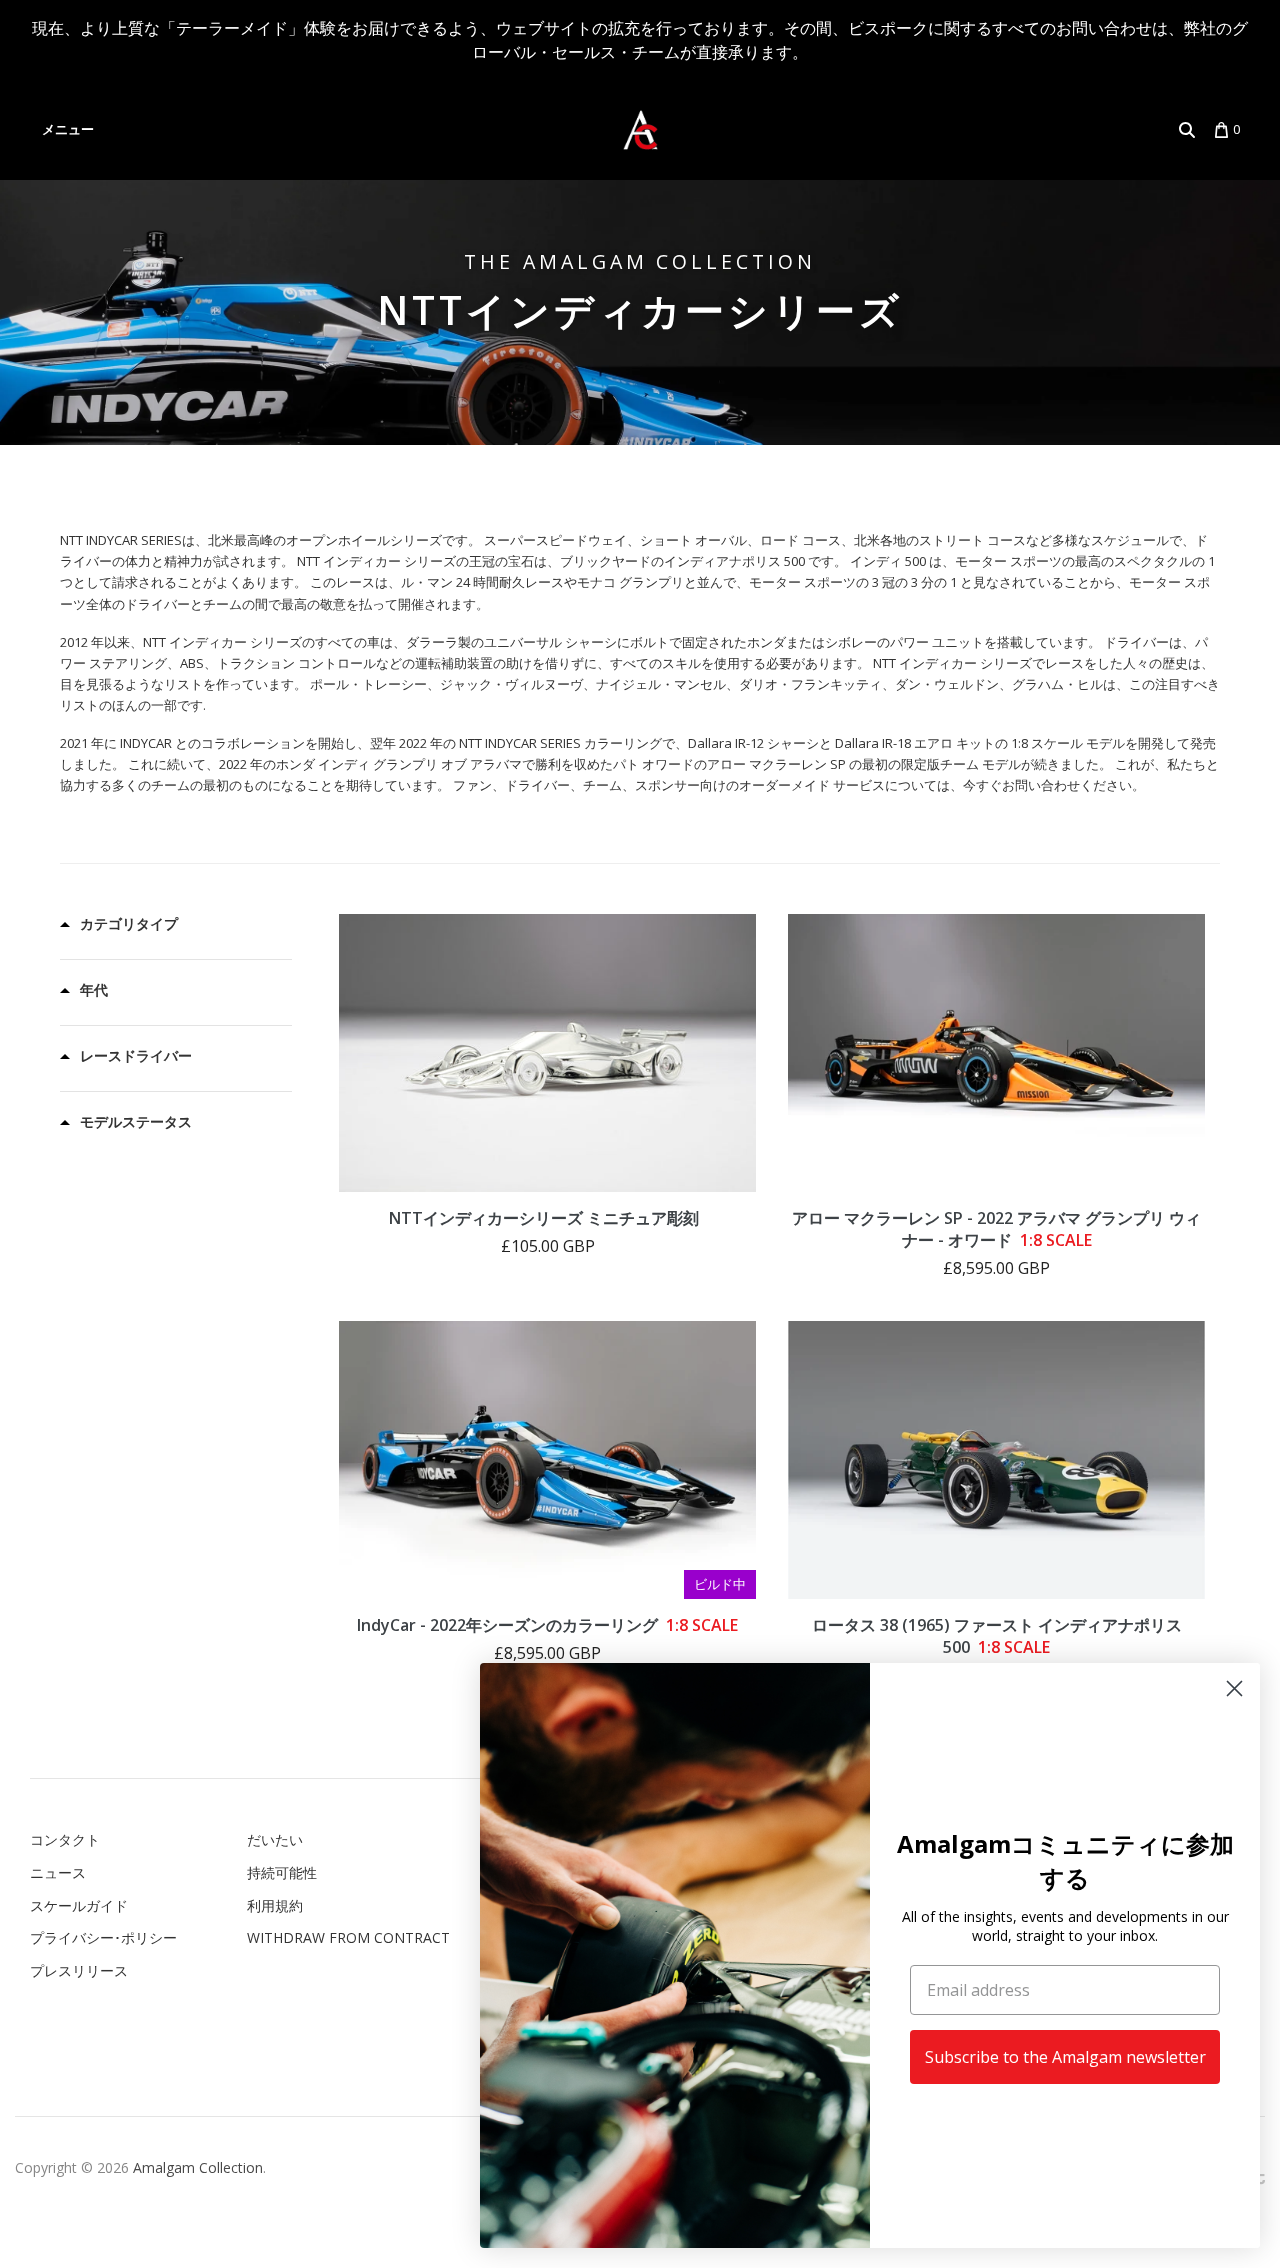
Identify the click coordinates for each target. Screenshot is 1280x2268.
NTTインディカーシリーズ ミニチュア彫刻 (544, 1218)
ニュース (58, 1872)
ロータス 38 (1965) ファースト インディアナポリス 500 (997, 1636)
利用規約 (275, 1905)
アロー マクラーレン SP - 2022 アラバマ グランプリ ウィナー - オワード (996, 1229)
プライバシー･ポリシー (103, 1937)
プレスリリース (79, 1970)
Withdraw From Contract (348, 1937)
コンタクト (65, 1839)
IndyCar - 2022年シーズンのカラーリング (547, 1625)
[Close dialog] (1234, 1688)
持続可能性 (282, 1872)
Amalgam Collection (198, 2167)
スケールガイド (79, 1905)
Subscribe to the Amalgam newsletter (1065, 2057)
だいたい (275, 1839)
